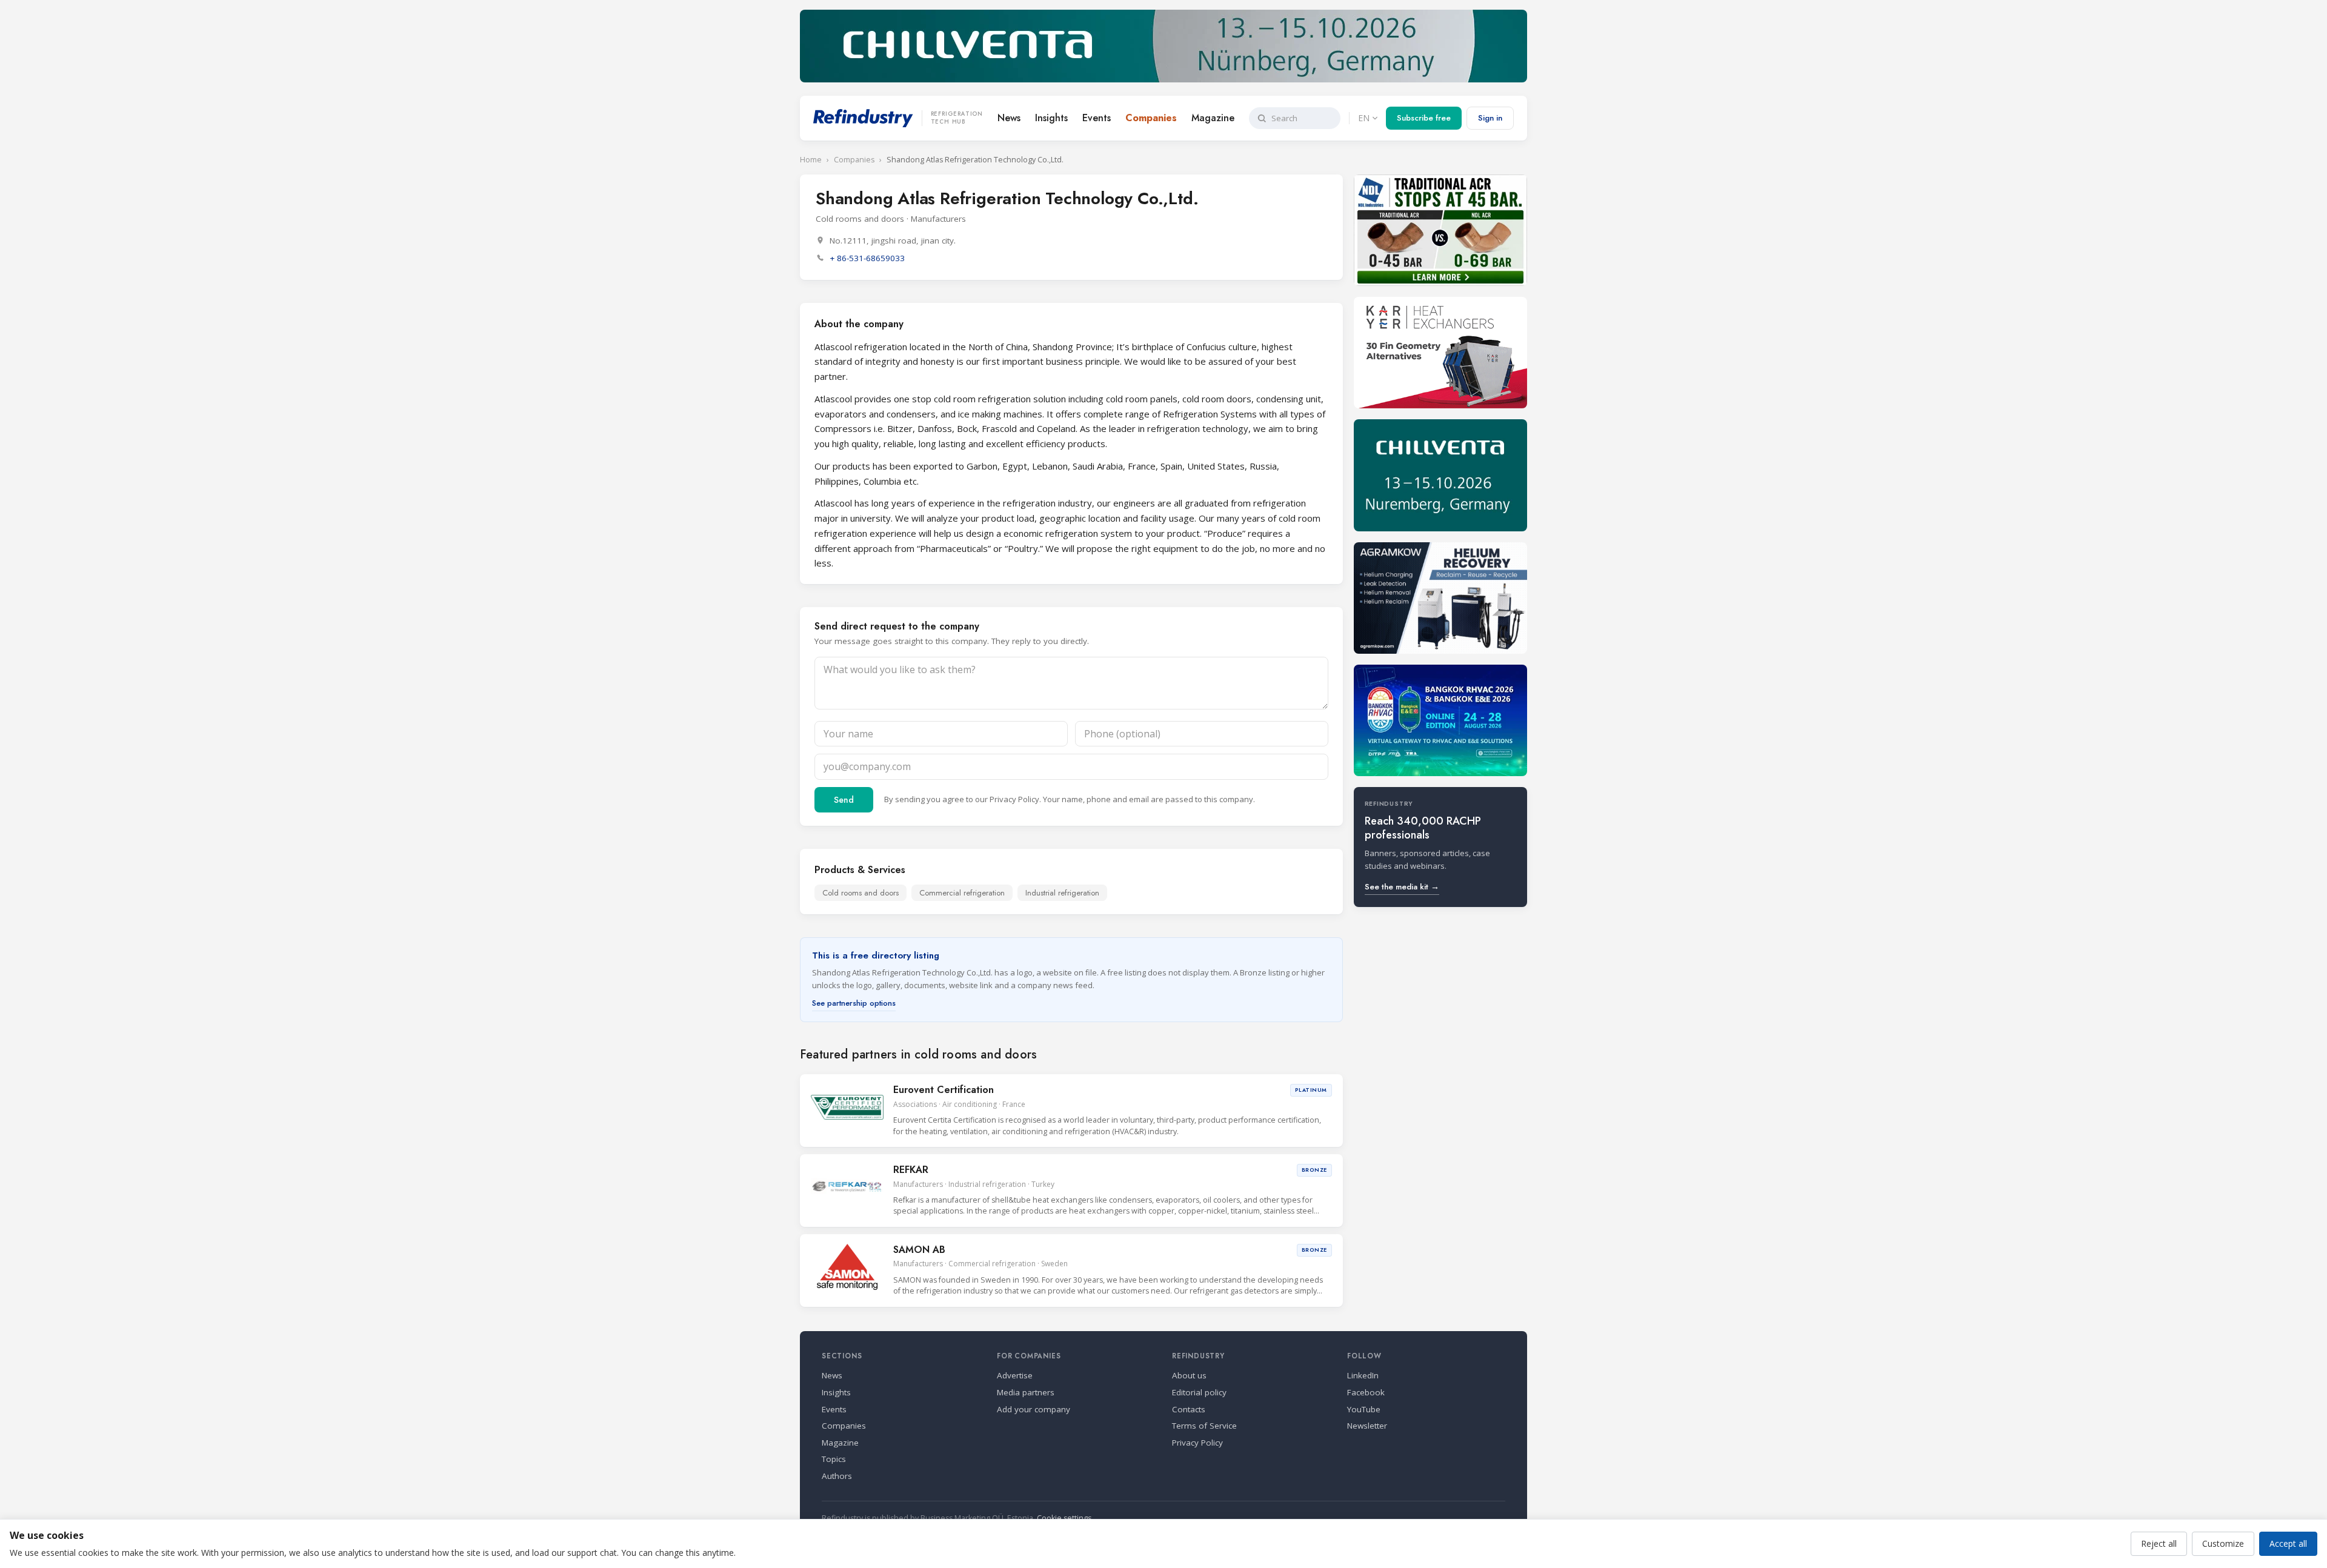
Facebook (1366, 1392)
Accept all (2288, 1543)
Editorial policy (1199, 1392)
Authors (837, 1476)
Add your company (1034, 1409)
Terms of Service (1204, 1426)
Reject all (2159, 1543)
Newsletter (1367, 1426)
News (1009, 118)
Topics (834, 1459)
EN (1364, 118)
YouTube (1364, 1409)
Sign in (1490, 118)
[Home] (863, 118)
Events (1097, 118)
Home (811, 160)
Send (844, 800)
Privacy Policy (1014, 799)
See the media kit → (1402, 887)
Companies (1151, 118)
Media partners (1026, 1392)
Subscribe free (1424, 118)
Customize (2223, 1543)
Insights (1051, 118)
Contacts (1189, 1409)
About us (1189, 1375)
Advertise (1015, 1375)
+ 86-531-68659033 (867, 258)
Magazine (1213, 118)
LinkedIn (1363, 1375)
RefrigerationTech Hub (957, 118)
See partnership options (854, 1003)
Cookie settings (1064, 1518)
